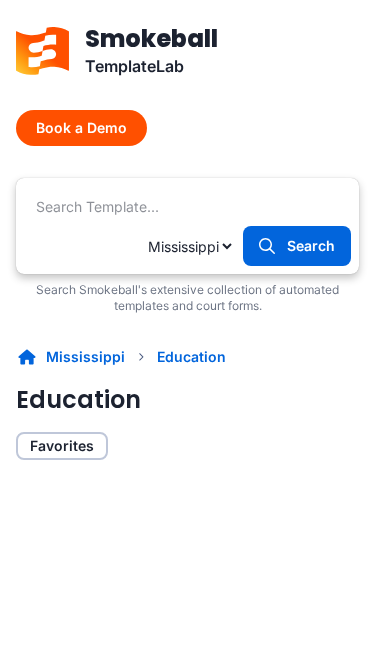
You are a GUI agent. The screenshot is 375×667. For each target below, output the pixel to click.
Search (311, 245)
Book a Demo (81, 127)
